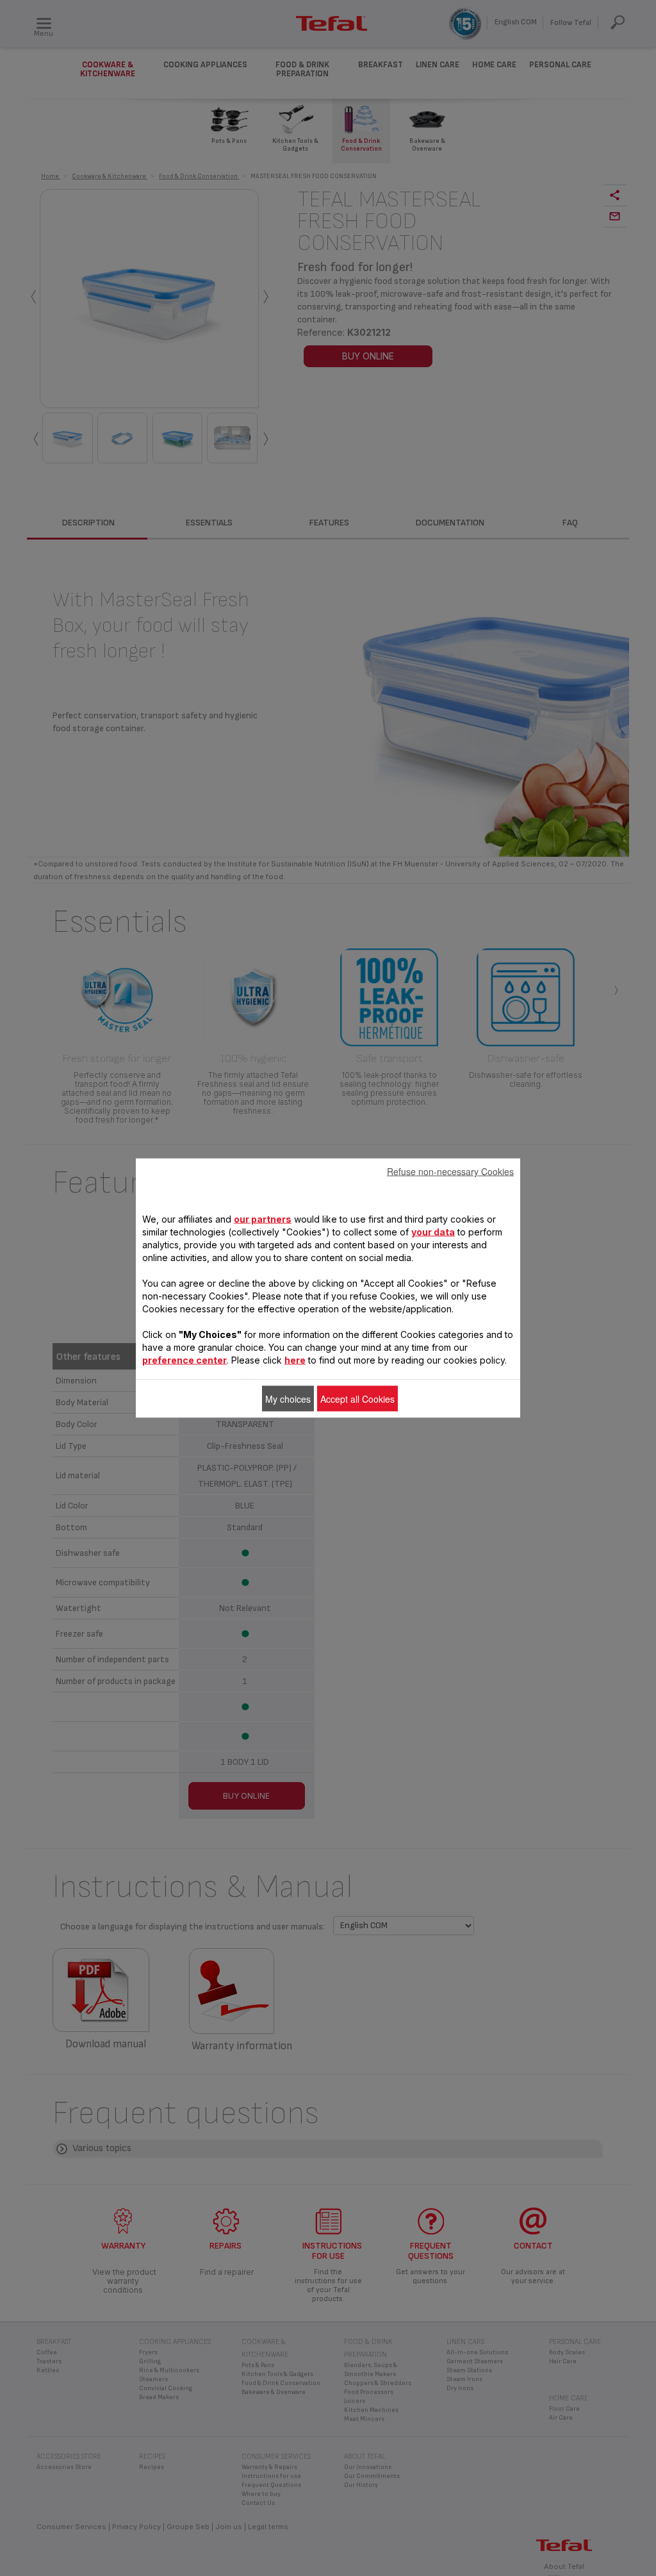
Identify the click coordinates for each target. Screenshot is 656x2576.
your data (433, 1232)
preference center (184, 1360)
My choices (288, 1399)
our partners (263, 1219)
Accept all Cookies (357, 1399)
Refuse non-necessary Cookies (450, 1171)
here (295, 1360)
